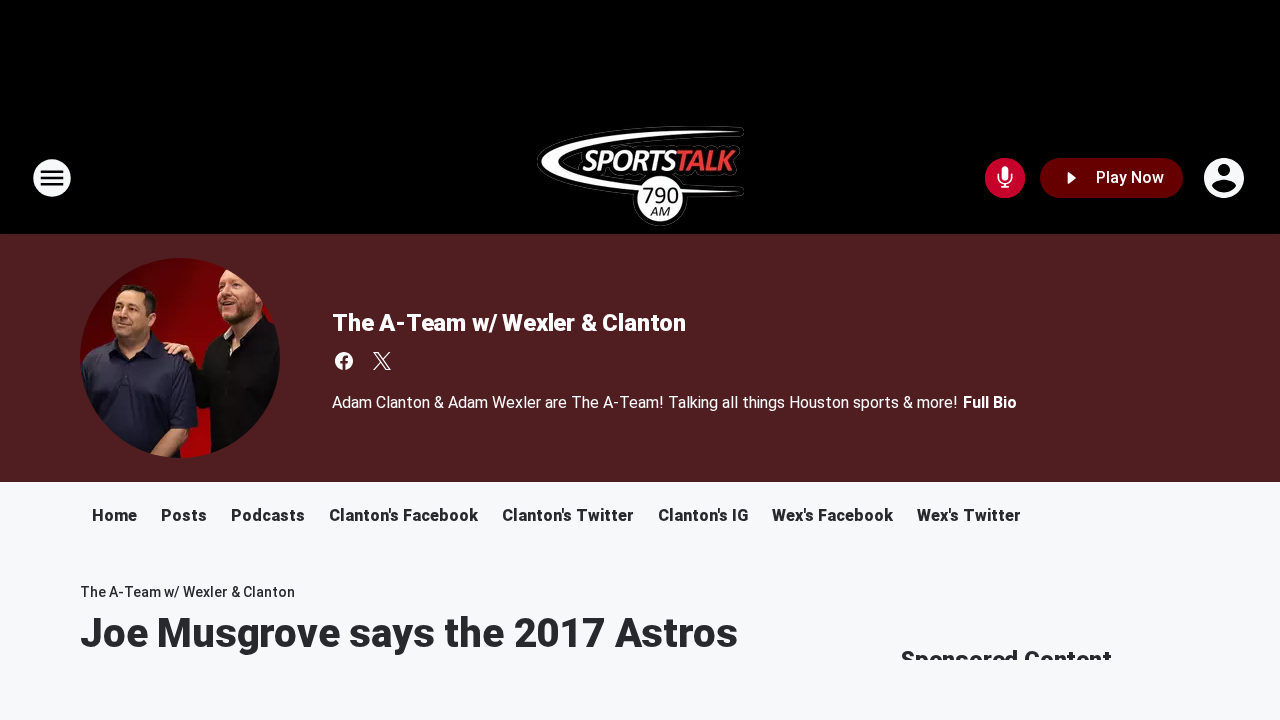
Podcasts (268, 515)
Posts (184, 515)
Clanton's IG (703, 515)
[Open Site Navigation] (52, 178)
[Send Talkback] (1005, 178)
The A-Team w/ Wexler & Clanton (509, 323)
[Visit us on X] (382, 361)
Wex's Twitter (969, 515)
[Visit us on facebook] (344, 361)
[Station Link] (640, 178)
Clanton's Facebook (403, 515)
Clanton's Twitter (568, 515)
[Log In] (1226, 178)
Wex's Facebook (832, 515)
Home (114, 515)
